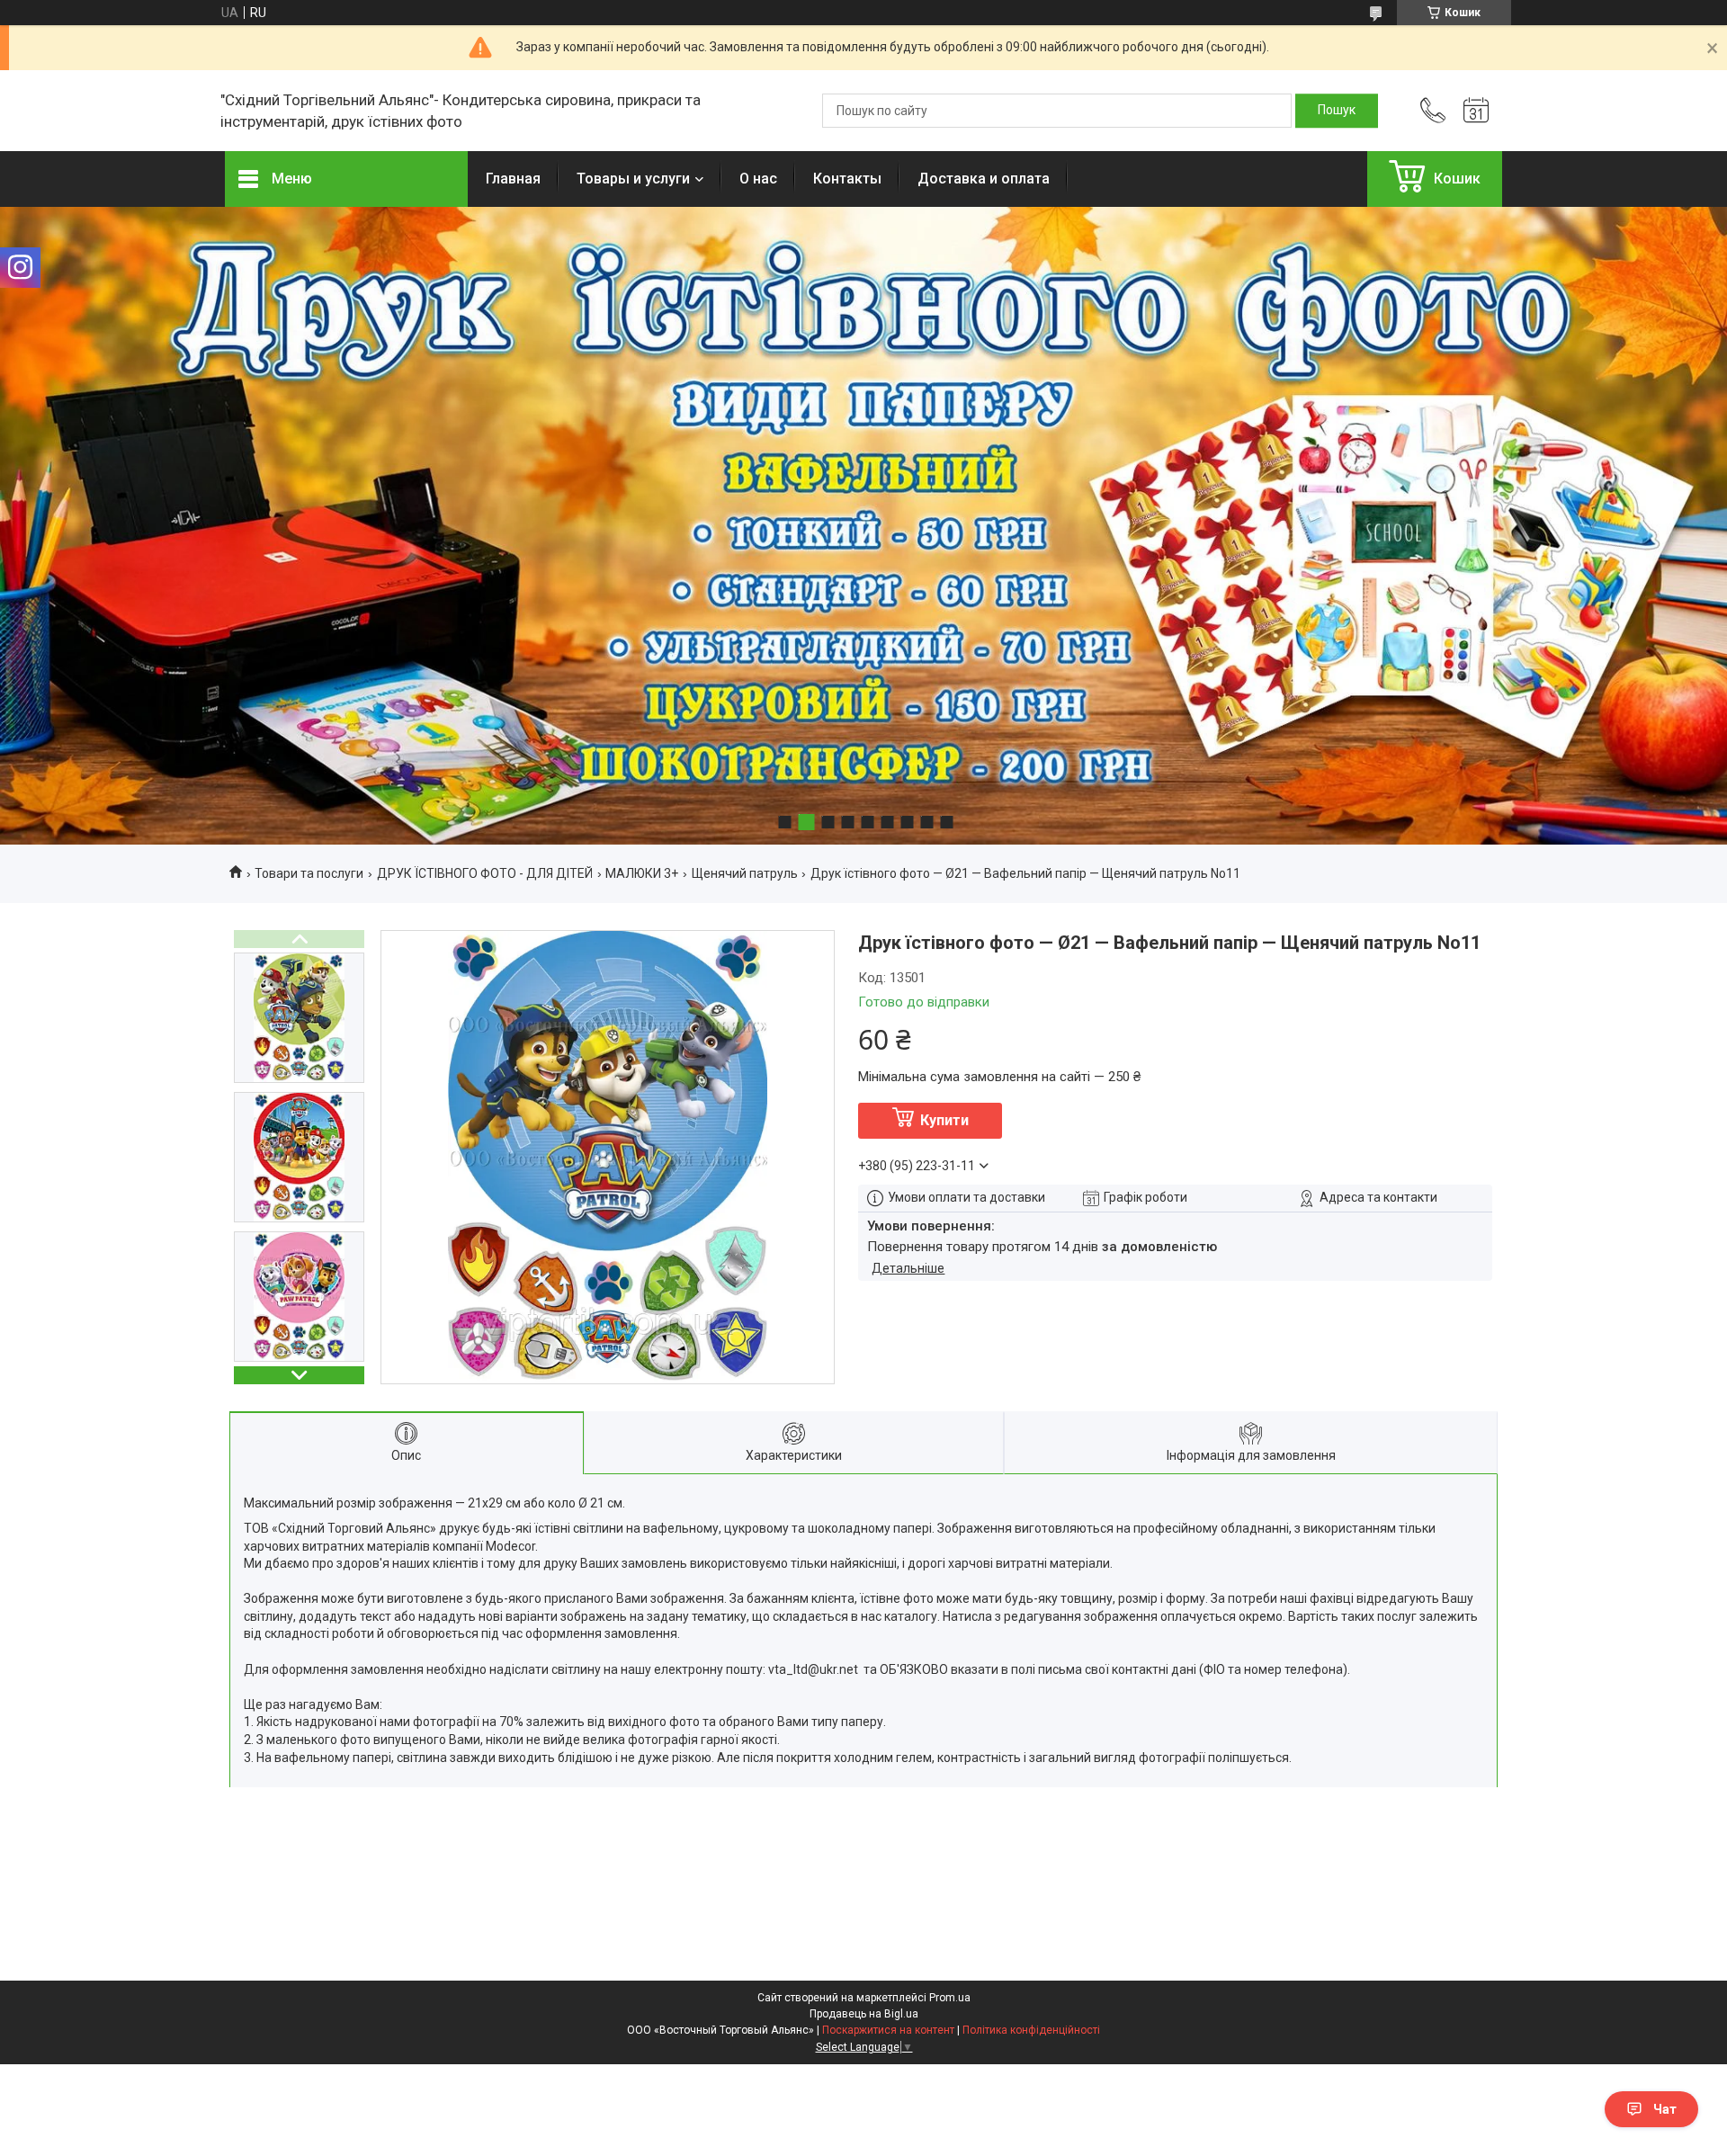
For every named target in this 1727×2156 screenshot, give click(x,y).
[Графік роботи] (1476, 111)
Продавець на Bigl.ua (864, 2014)
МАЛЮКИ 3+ (642, 873)
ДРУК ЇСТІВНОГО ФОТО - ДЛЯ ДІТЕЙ (485, 873)
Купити (944, 1120)
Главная (513, 179)
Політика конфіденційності (1031, 2030)
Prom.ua (950, 1998)
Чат (1665, 2109)
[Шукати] (1337, 111)
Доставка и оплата (984, 179)
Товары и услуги (633, 179)
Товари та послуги (309, 873)
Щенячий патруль (745, 873)
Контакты (847, 179)
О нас (758, 179)
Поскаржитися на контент (888, 2030)
